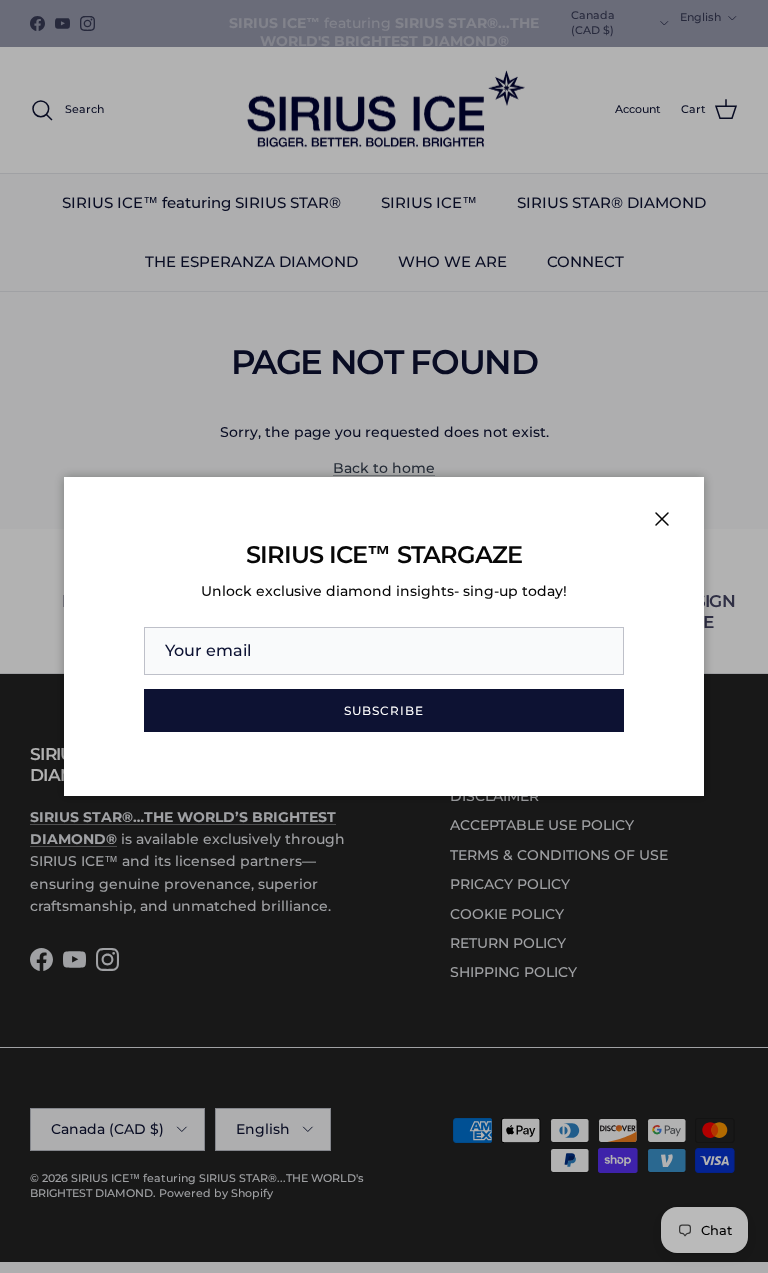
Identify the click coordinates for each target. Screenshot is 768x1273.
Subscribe (384, 710)
